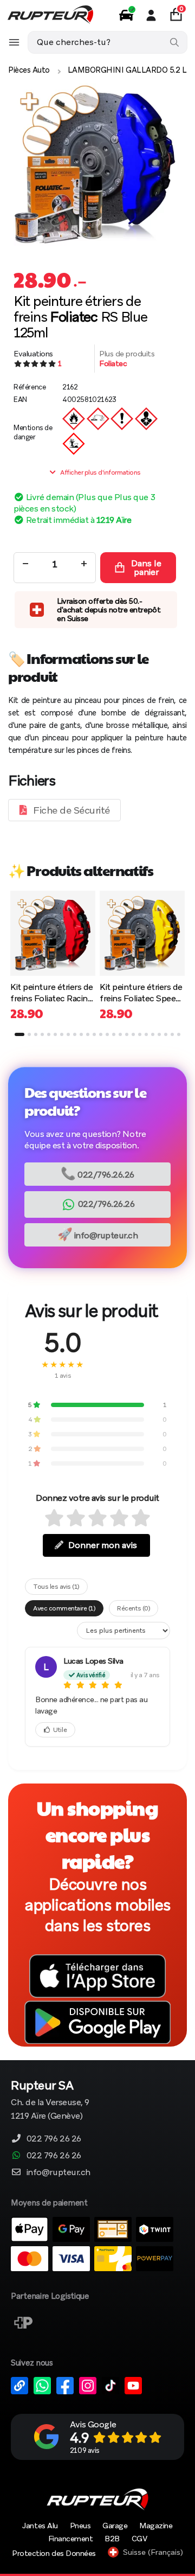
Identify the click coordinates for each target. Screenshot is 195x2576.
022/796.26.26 (97, 1174)
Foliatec (113, 363)
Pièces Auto (29, 70)
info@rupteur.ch (98, 1234)
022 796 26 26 (54, 2139)
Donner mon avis (103, 1545)
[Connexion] (151, 15)
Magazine (156, 2526)
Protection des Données (54, 2553)
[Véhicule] (126, 15)
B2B (112, 2539)
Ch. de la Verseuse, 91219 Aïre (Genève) (50, 2101)
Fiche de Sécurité (71, 810)
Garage (115, 2526)
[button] (19, 1034)
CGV (139, 2539)
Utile (60, 1730)
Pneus (80, 2526)
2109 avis (85, 2450)
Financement (71, 2539)
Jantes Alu (40, 2526)
